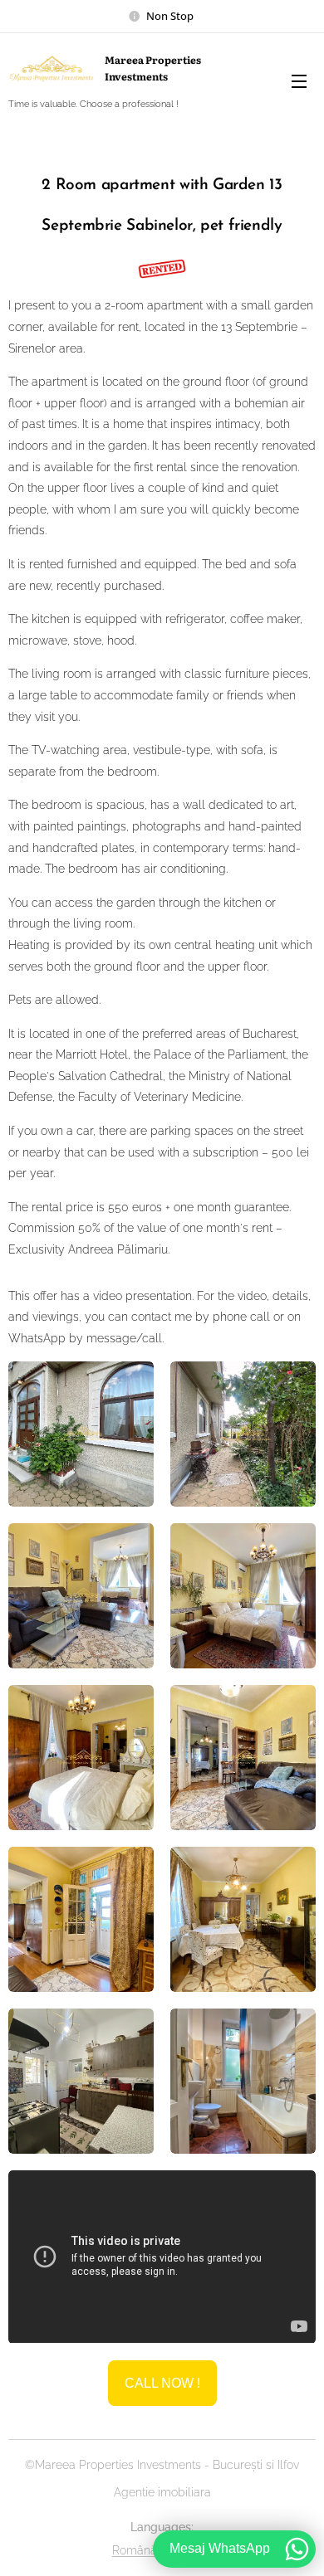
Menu (299, 80)
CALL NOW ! (162, 2383)
